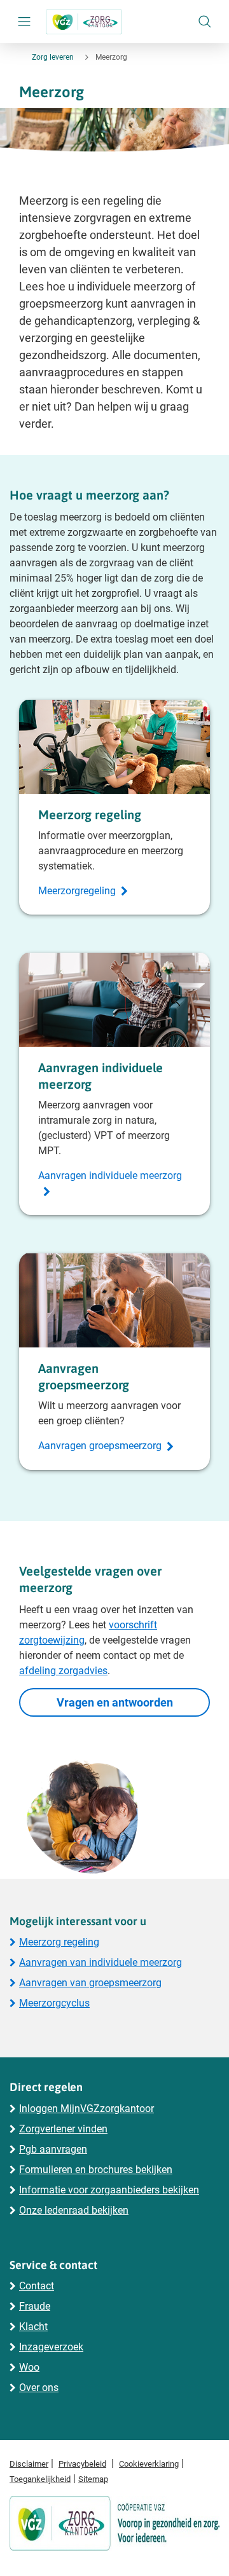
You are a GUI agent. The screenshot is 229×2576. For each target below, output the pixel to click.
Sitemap (93, 2479)
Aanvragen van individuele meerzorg (101, 1962)
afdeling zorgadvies (63, 1671)
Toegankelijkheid (40, 2479)
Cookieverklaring (149, 2464)
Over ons (39, 2388)
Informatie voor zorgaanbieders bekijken (109, 2190)
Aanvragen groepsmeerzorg (100, 1446)
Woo (29, 2367)
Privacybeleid (82, 2464)
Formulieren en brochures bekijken (96, 2170)
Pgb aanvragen (53, 2149)
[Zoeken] (205, 22)
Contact (37, 2286)
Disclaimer (29, 2464)
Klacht (33, 2327)
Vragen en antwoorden (115, 1702)
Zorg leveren (53, 57)
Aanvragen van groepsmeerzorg (90, 1983)
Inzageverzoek (51, 2347)
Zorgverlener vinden (63, 2129)
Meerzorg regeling (59, 1942)
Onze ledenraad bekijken (74, 2210)
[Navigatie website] (25, 22)
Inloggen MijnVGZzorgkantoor (87, 2109)
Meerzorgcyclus (54, 2003)
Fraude (35, 2306)
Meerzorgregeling (77, 891)
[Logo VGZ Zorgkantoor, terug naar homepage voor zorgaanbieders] (84, 22)
